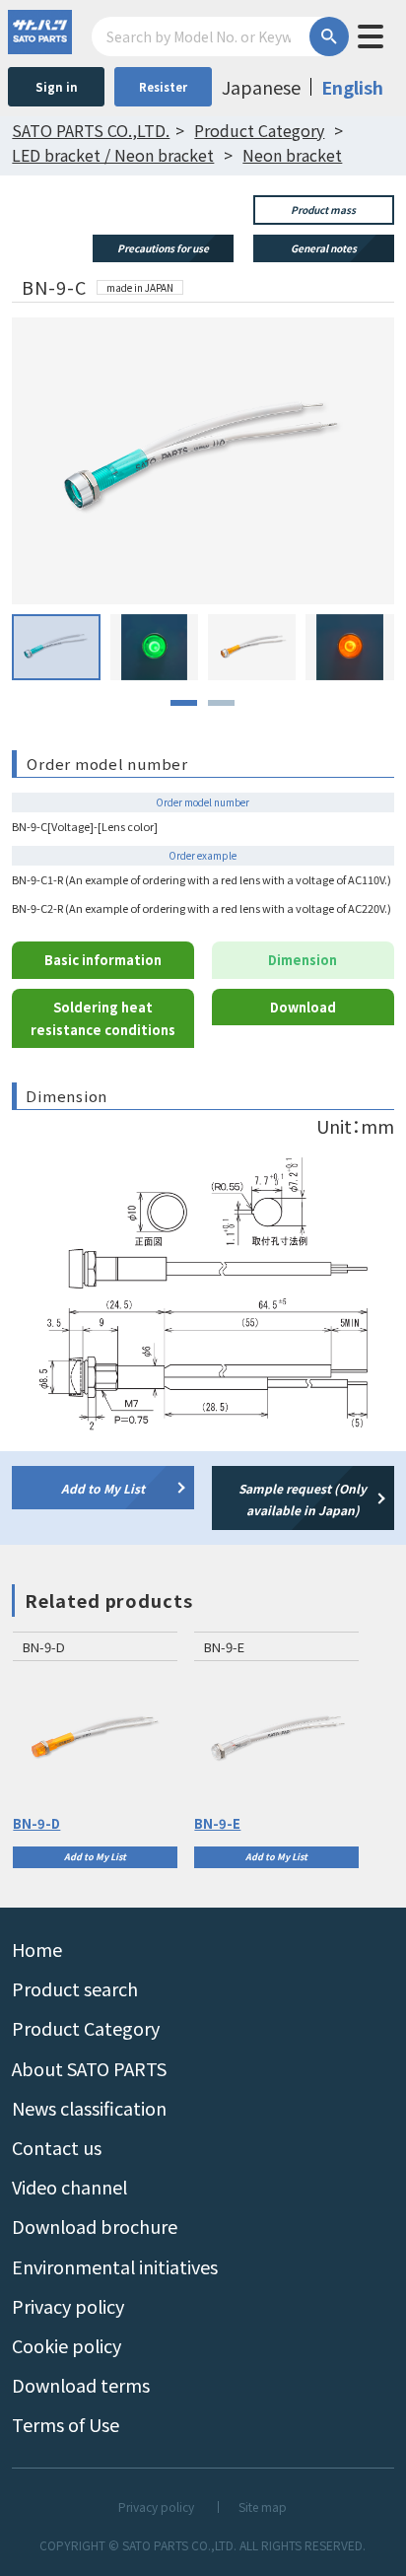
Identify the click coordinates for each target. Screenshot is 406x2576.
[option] (95, 1750)
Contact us (57, 2147)
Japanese (261, 87)
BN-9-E (217, 1823)
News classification (89, 2108)
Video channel (69, 2187)
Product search (75, 1988)
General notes (324, 248)
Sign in (57, 87)
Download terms (81, 2385)
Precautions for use (163, 248)
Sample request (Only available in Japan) (303, 1499)
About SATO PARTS (89, 2068)
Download (303, 1007)
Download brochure (95, 2226)
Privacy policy (68, 2306)
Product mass (323, 209)
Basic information (103, 960)
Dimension (303, 960)
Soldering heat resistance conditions (103, 1018)
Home (37, 1949)
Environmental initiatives (115, 2266)
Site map (263, 2507)
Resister (163, 87)
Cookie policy (67, 2345)
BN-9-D (36, 1823)
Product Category (86, 2028)
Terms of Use (66, 2424)
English (352, 87)
